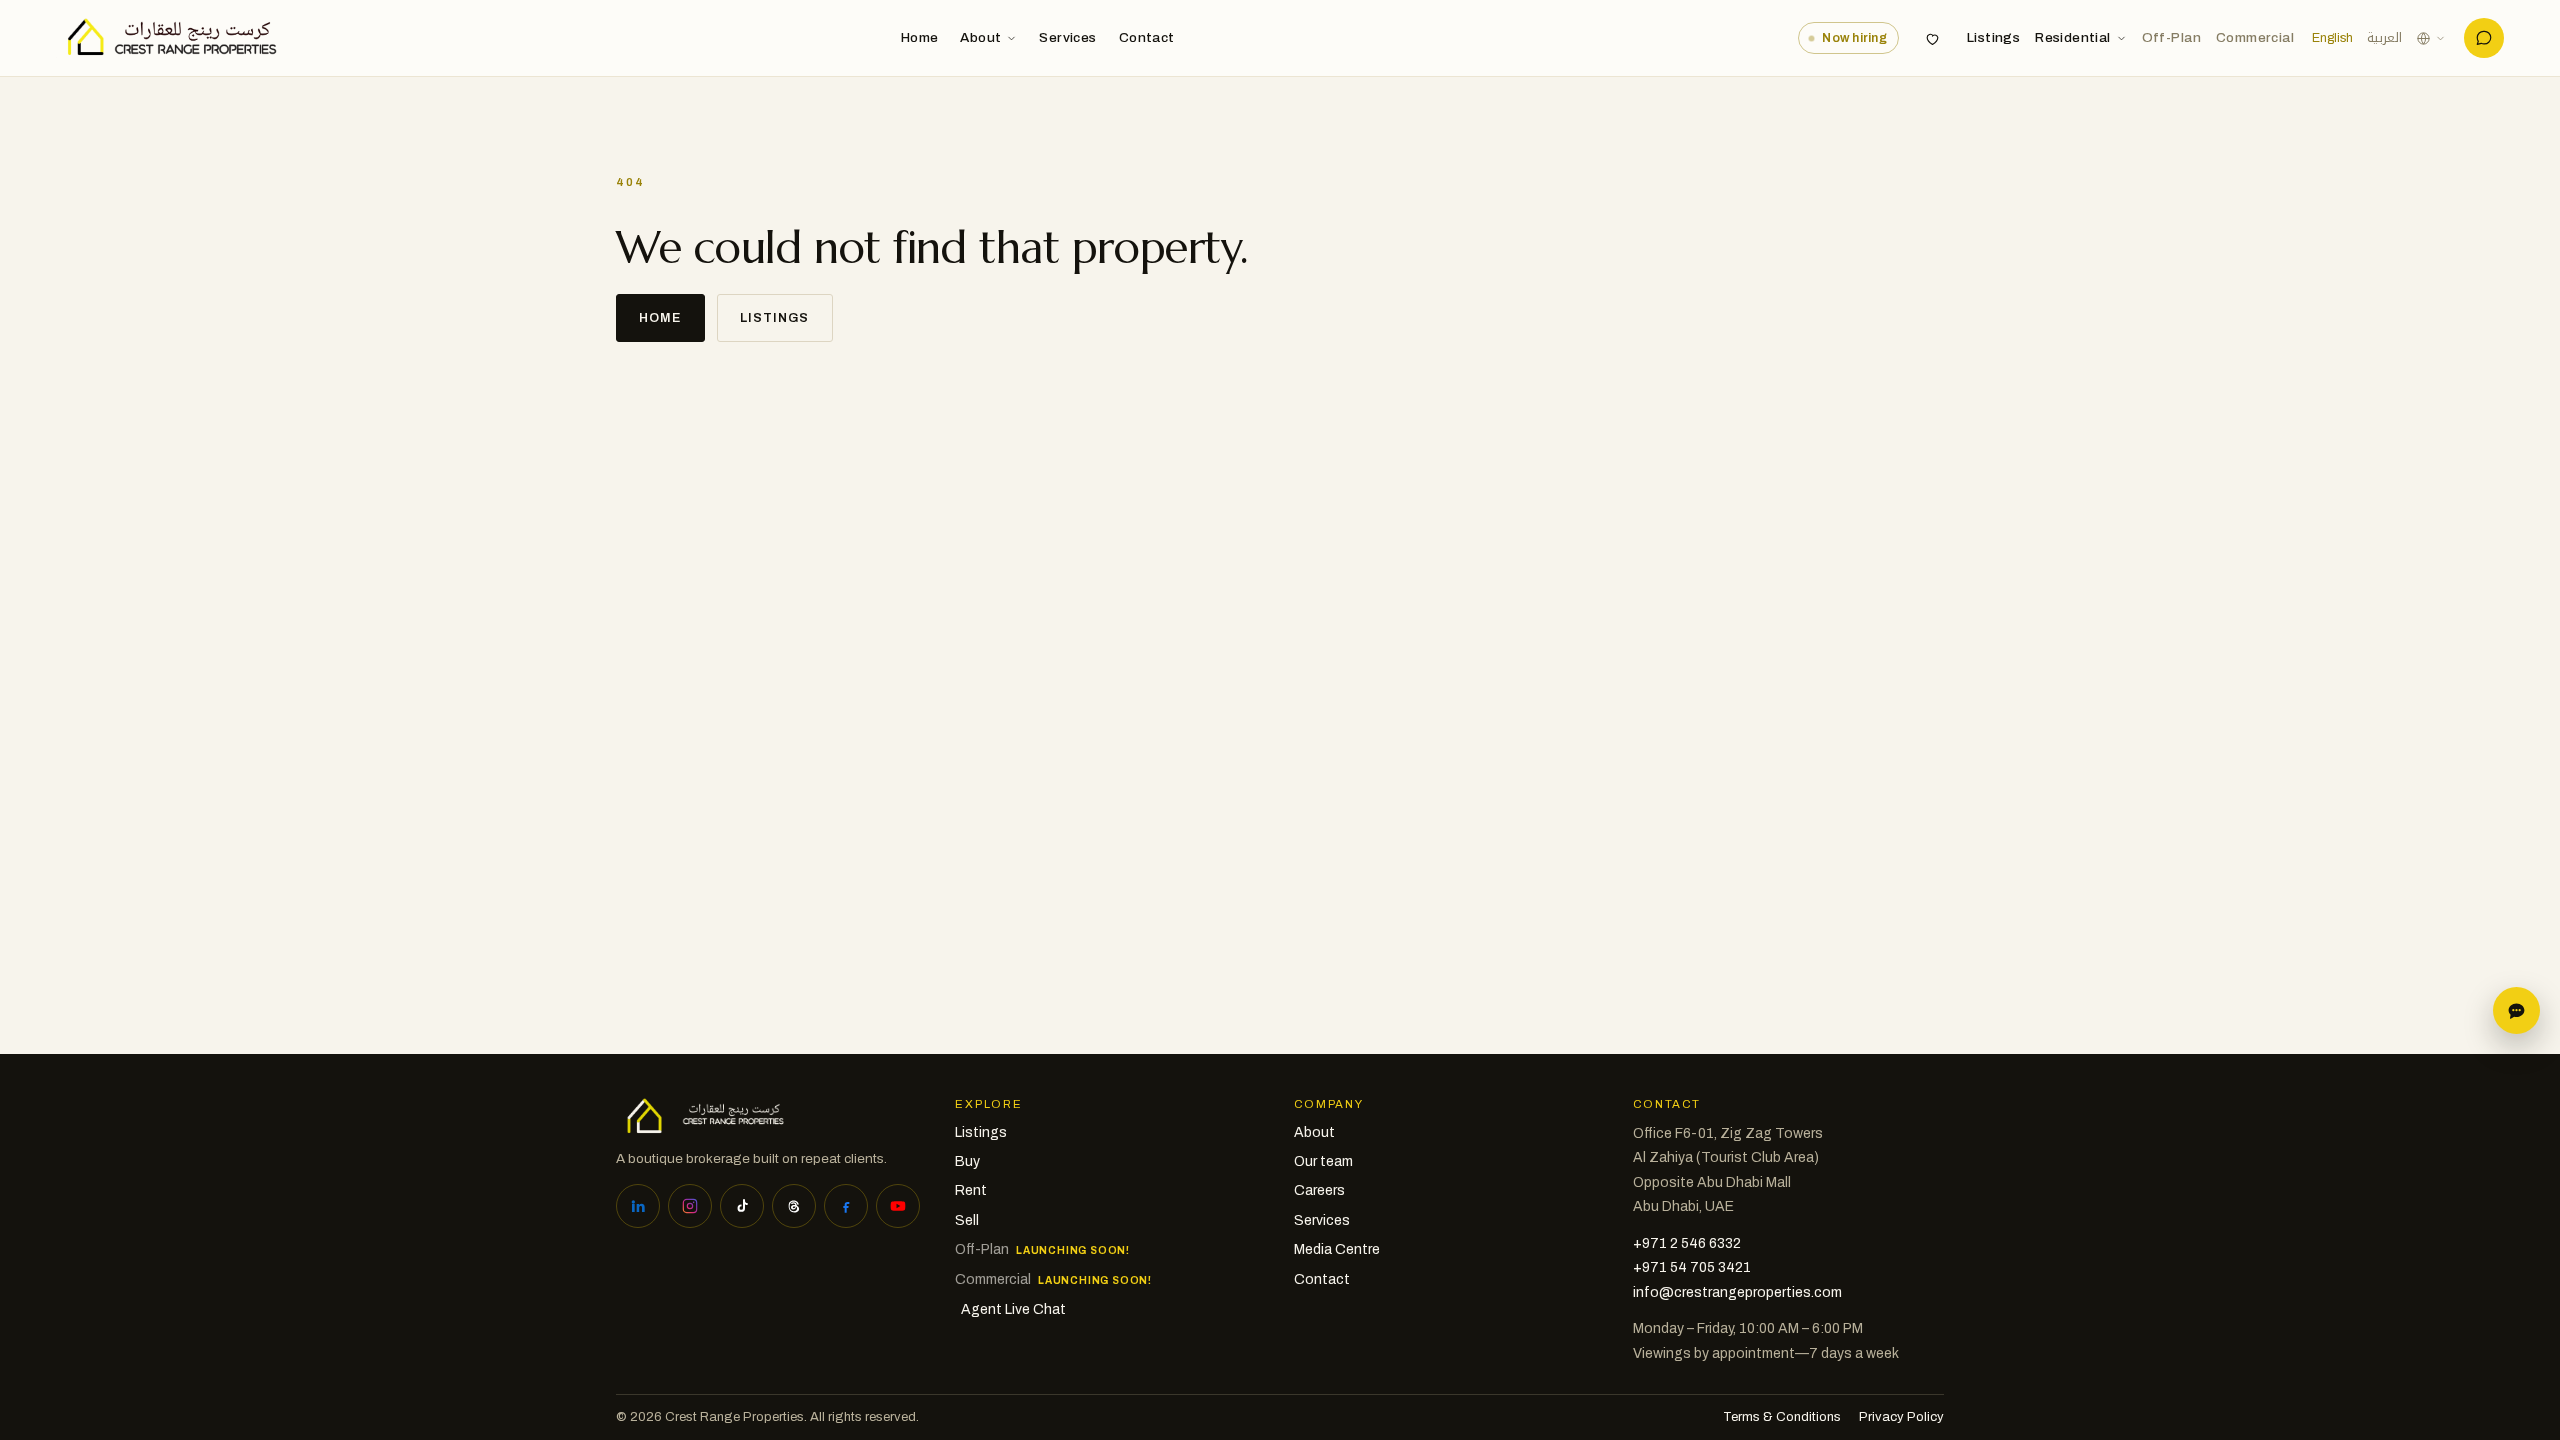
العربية (2384, 38)
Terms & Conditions (1782, 1417)
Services (1067, 37)
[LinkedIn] (638, 1206)
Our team (1323, 1161)
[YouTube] (898, 1206)
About (980, 37)
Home (920, 37)
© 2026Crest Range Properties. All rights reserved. (767, 1417)
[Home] (166, 38)
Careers (1319, 1190)
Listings (1993, 37)
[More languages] (2431, 38)
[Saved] (1933, 38)
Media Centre (1337, 1249)
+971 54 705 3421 (1692, 1267)
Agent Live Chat (1013, 1309)
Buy (967, 1161)
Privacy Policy (1901, 1417)
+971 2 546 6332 (1687, 1243)
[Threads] (794, 1206)
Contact (1147, 37)
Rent (971, 1190)
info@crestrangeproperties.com (1737, 1292)
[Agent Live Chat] (2484, 38)
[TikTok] (742, 1206)
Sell (967, 1220)
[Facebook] (846, 1206)
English (2332, 38)
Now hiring (1854, 38)
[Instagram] (690, 1206)
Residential (2072, 37)
